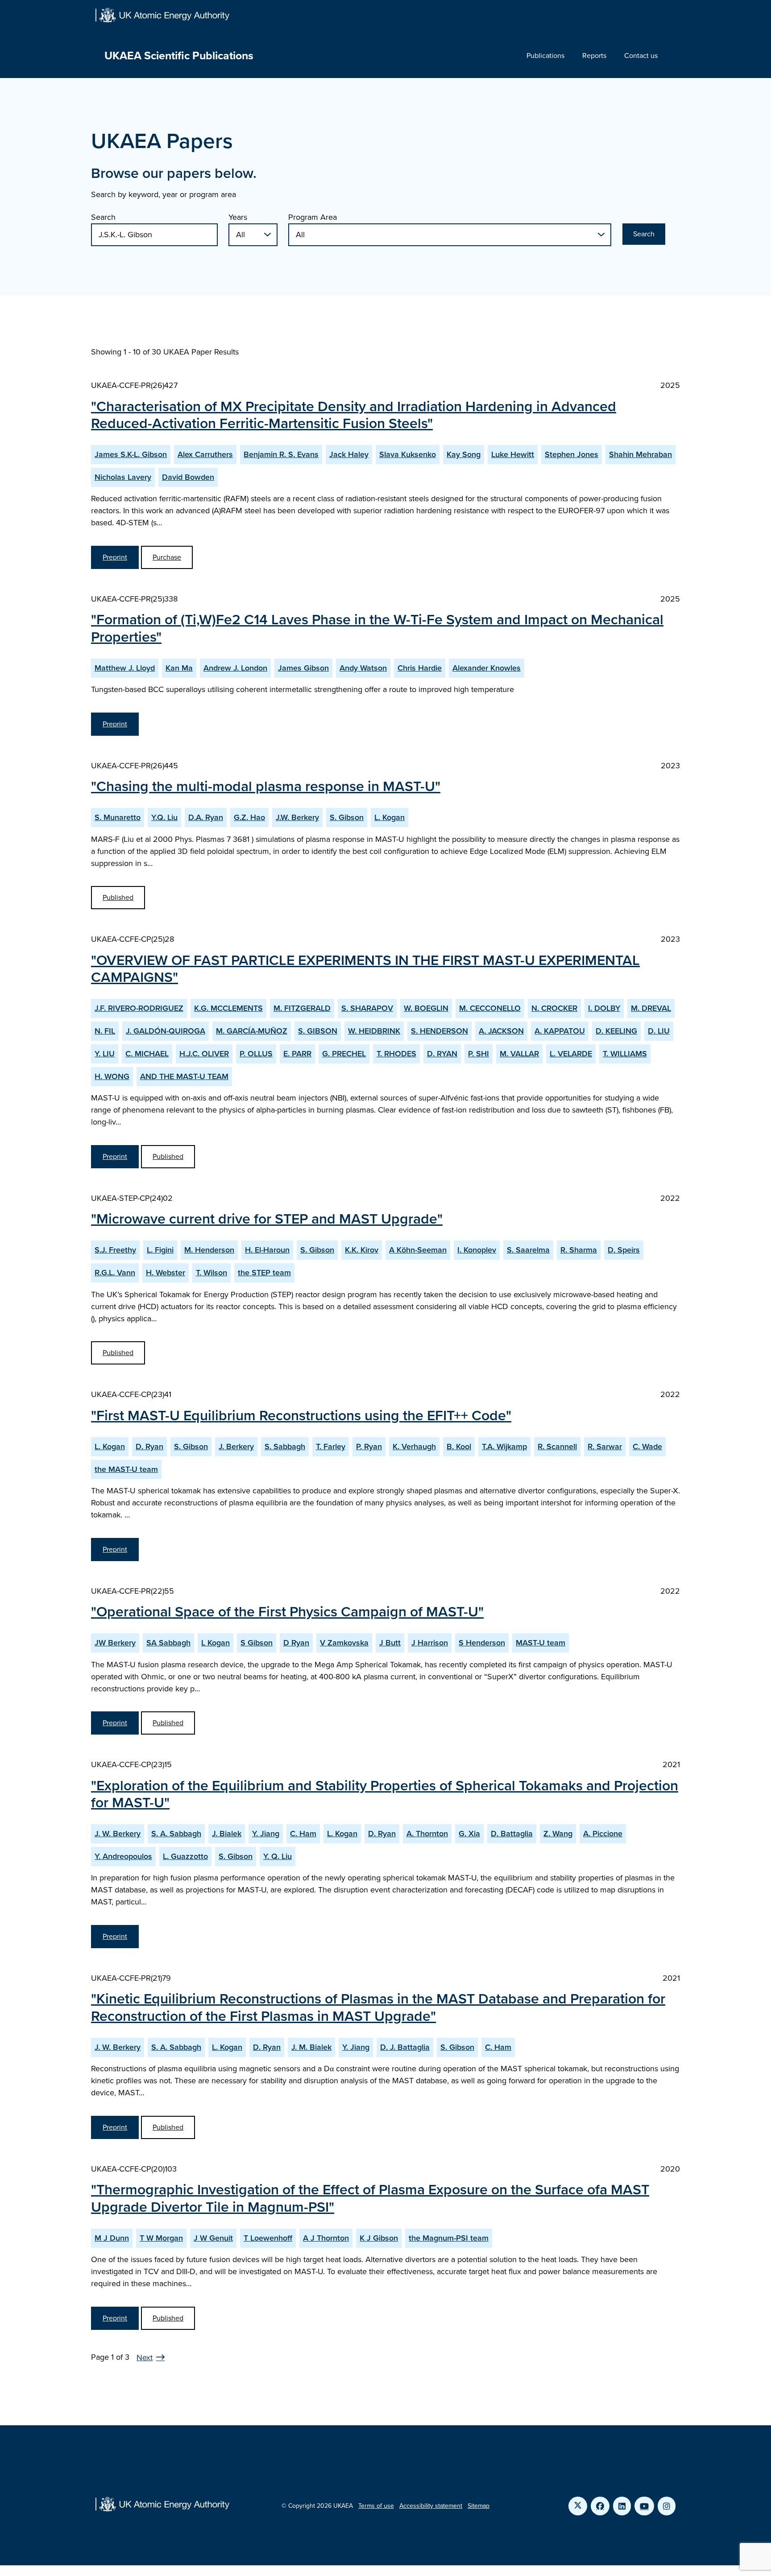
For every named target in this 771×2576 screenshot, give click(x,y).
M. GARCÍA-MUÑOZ (252, 1031)
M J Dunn (112, 2238)
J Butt (390, 1643)
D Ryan (296, 1643)
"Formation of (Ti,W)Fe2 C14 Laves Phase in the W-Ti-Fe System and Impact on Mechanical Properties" (377, 628)
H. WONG (112, 1076)
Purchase (167, 557)
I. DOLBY (604, 1008)
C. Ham (303, 1834)
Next (145, 2358)
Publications (545, 56)
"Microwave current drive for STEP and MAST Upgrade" (267, 1219)
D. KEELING (616, 1031)
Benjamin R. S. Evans (281, 454)
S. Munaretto (118, 817)
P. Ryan (369, 1447)
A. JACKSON (501, 1031)
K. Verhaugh (414, 1447)
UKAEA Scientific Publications (179, 56)
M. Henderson (209, 1250)
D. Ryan (149, 1447)
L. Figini (160, 1250)
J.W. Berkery (297, 817)
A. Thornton (427, 1834)
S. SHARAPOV (367, 1008)
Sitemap (479, 2506)
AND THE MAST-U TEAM (184, 1076)
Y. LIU (105, 1054)
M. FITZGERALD (302, 1008)
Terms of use (376, 2506)
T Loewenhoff (268, 2238)
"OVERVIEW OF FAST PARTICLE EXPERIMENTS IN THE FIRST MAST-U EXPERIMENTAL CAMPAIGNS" (365, 969)
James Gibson (303, 668)
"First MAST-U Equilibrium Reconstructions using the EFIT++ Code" (301, 1415)
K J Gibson (379, 2238)
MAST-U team (541, 1643)
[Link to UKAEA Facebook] (600, 2506)
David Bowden (188, 477)
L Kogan (216, 1643)
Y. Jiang (266, 1834)
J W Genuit (213, 2238)
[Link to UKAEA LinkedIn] (622, 2506)
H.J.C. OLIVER (204, 1054)
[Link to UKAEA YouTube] (644, 2506)
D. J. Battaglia (405, 2047)
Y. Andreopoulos (123, 1856)
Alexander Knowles (487, 668)
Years (238, 217)
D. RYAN (442, 1054)
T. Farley (331, 1447)
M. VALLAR (519, 1054)
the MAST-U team (126, 1469)
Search (103, 217)
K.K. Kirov (362, 1250)
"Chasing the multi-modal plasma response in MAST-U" (266, 786)
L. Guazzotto (185, 1856)
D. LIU (659, 1031)
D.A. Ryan (206, 817)
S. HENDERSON (439, 1031)
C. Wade (647, 1447)
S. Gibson (347, 817)
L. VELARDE (571, 1054)
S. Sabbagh (285, 1447)
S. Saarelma (528, 1250)
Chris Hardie (420, 668)
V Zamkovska (344, 1643)
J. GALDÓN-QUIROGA (166, 1031)
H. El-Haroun (267, 1250)
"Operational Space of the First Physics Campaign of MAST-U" (287, 1612)
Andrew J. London (235, 668)
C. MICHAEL (147, 1054)
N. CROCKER (554, 1008)
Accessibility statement (431, 2506)
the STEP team (264, 1273)
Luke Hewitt (513, 454)
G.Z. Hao (249, 817)
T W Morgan (161, 2238)
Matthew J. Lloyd (125, 668)
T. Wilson (211, 1273)
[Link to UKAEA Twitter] (578, 2506)
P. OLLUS (256, 1054)
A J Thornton (326, 2238)
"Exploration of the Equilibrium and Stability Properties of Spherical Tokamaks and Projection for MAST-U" (385, 1794)
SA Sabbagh (168, 1643)
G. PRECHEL (344, 1054)
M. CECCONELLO (490, 1008)
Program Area (313, 217)
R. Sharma (579, 1250)
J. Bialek (227, 1834)
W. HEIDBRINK (374, 1031)
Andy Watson (363, 668)
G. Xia (469, 1834)
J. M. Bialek (311, 2047)
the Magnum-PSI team (449, 2238)
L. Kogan (390, 817)
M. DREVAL (651, 1008)
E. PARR (297, 1054)
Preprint (115, 557)
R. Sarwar (605, 1447)
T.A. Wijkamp (504, 1447)
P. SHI (479, 1054)
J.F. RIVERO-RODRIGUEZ (139, 1008)
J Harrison (430, 1643)
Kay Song (464, 454)
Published (118, 897)
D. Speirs (624, 1250)
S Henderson (482, 1643)
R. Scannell (557, 1447)
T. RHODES (396, 1054)
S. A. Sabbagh (176, 1834)
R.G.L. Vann (115, 1273)
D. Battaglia (512, 1834)
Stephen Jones (572, 454)
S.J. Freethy (115, 1250)
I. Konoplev (477, 1250)
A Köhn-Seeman (418, 1250)
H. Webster (166, 1273)
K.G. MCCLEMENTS (228, 1008)
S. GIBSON (318, 1031)
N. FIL (105, 1031)
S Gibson (257, 1643)
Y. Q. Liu (278, 1856)
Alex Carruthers (205, 454)
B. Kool (459, 1447)
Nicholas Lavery (123, 477)
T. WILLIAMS (625, 1054)
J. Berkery (236, 1447)
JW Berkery (115, 1643)
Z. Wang (558, 1834)
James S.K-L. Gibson (131, 454)
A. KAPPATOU (560, 1031)
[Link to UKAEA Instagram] (667, 2506)
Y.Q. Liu (164, 817)
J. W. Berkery (118, 1834)
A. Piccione (603, 1834)
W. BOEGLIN (426, 1008)
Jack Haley (349, 454)
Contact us (641, 56)
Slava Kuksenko (408, 454)
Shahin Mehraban (640, 454)
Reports (594, 56)
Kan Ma (179, 668)
